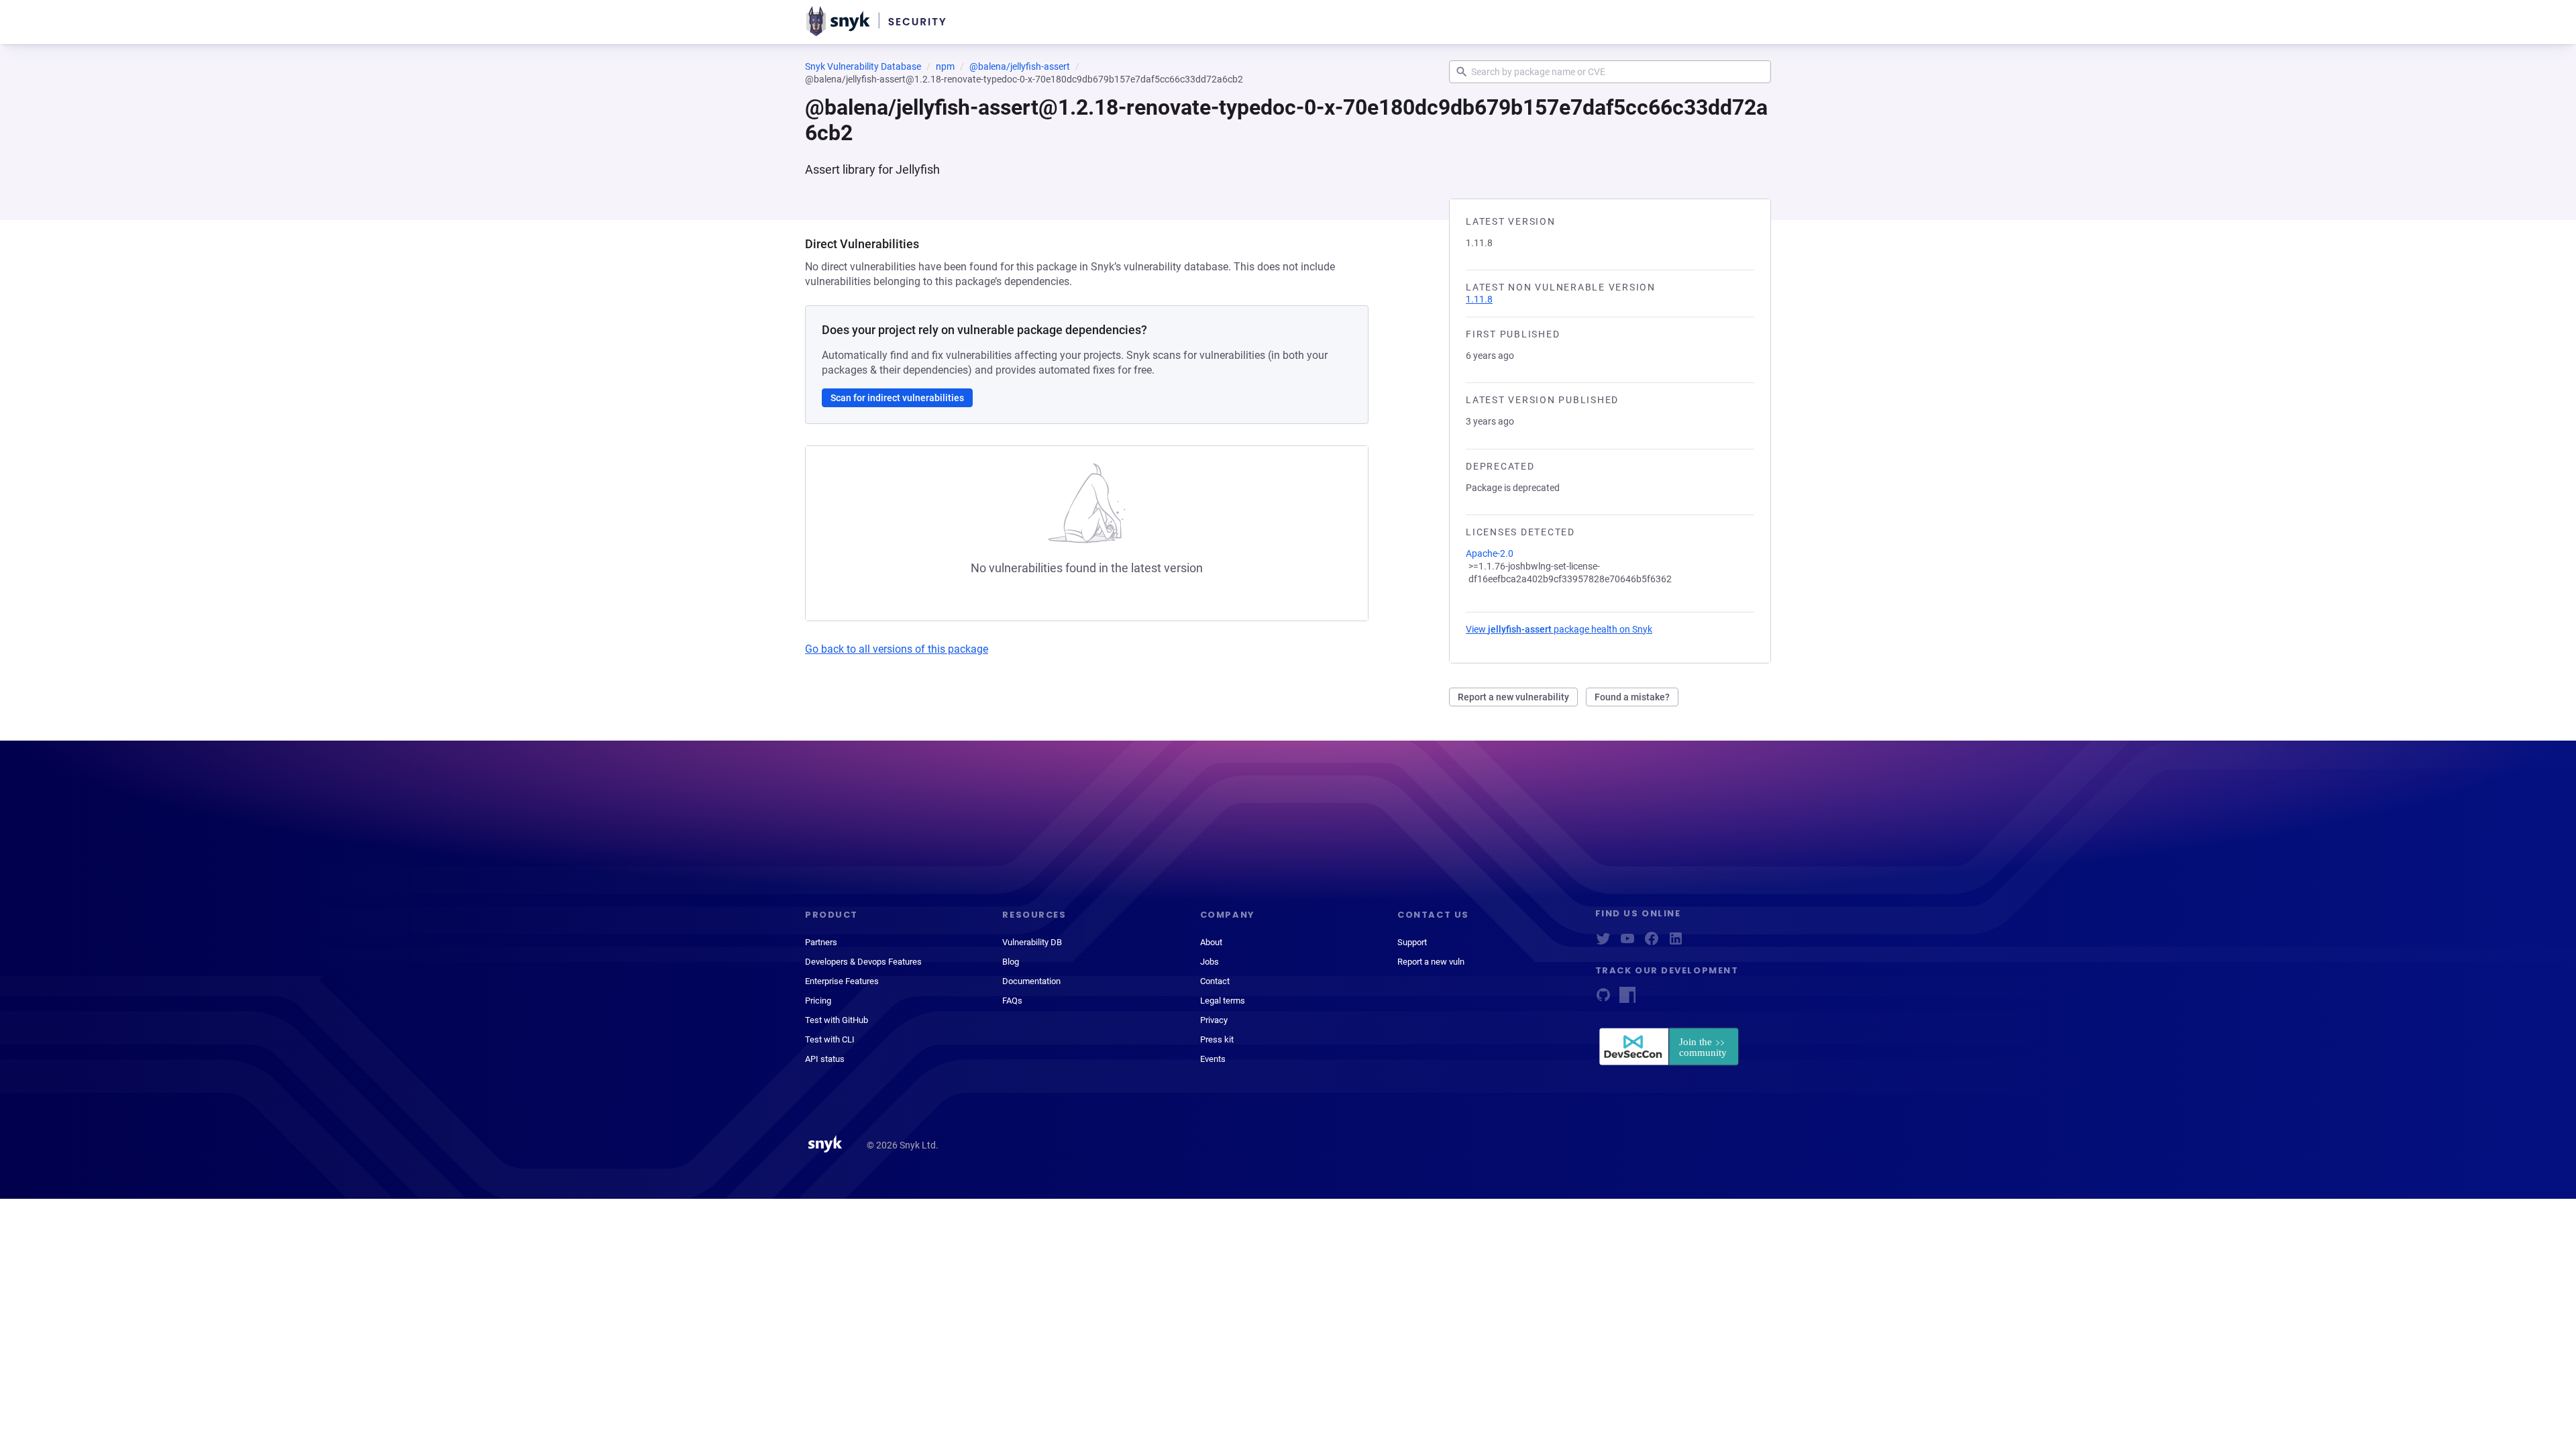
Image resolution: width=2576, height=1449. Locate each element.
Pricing (818, 1001)
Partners (821, 942)
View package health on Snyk (1559, 629)
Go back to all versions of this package (897, 649)
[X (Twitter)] (1603, 943)
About (1211, 942)
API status (825, 1059)
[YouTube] (1627, 943)
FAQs (1012, 1001)
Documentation (1031, 981)
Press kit (1217, 1039)
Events (1213, 1059)
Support (1412, 942)
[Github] (1603, 999)
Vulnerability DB (1032, 942)
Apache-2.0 (1490, 553)
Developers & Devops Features (863, 962)
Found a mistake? (1632, 697)
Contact (1215, 981)
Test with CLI (830, 1039)
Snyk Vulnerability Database (863, 66)
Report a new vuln (1431, 962)
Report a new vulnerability (1513, 697)
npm (945, 66)
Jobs (1210, 962)
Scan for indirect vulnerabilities (897, 398)
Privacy (1214, 1020)
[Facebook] (1652, 943)
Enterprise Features (842, 981)
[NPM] (1627, 999)
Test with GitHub (837, 1020)
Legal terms (1223, 1001)
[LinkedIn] (1676, 943)
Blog (1011, 962)
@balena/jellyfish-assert (1020, 66)
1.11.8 (1479, 299)
